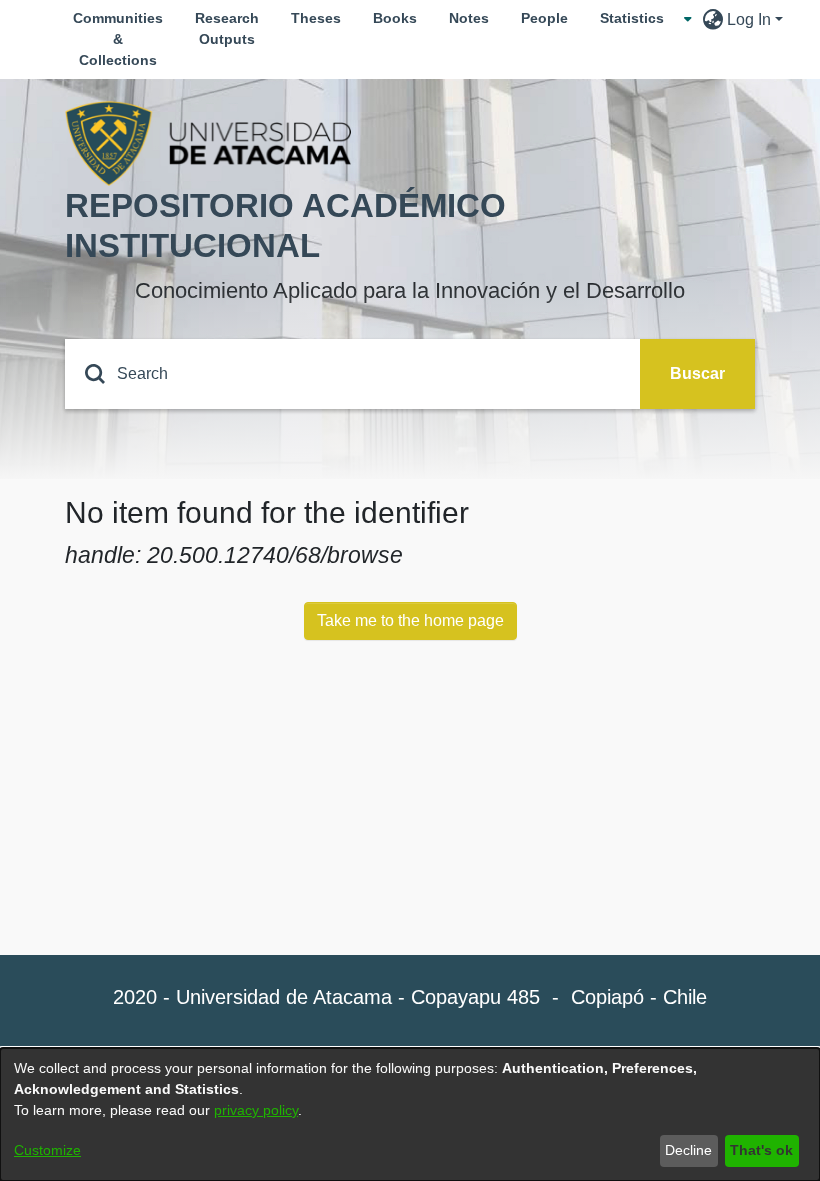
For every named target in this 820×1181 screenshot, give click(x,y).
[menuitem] (638, 18)
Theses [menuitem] (316, 18)
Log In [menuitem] (749, 19)
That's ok (761, 1150)
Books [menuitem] (395, 18)
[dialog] (410, 1114)
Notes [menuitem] (469, 18)
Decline (688, 1150)
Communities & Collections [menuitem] (118, 39)
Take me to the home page (410, 620)
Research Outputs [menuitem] (227, 28)
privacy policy (256, 1110)
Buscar (697, 373)
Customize (47, 1150)
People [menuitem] (544, 18)
